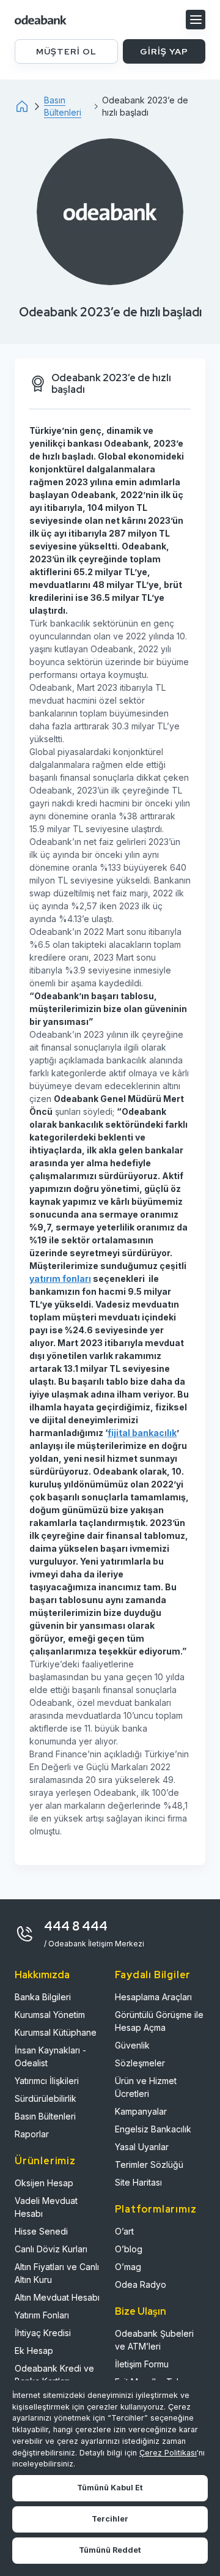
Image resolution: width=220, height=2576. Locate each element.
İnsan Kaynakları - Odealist (50, 2057)
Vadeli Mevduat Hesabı (46, 2207)
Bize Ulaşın (141, 2311)
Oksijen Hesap (44, 2183)
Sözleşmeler (140, 2063)
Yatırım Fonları (42, 2315)
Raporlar (32, 2134)
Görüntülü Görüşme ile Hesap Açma (159, 2021)
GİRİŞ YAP (164, 51)
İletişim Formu (142, 2364)
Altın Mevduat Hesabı (57, 2297)
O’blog (129, 2249)
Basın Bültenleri (45, 2116)
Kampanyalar (141, 2111)
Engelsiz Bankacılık (153, 2129)
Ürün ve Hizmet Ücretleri (146, 2087)
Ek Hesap (34, 2351)
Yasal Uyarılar (142, 2147)
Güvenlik (132, 2045)
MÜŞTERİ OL (66, 51)
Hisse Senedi (41, 2231)
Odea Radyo (141, 2284)
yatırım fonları (60, 1279)
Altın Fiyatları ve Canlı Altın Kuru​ (57, 2273)
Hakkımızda (42, 1975)
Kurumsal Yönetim (50, 2015)
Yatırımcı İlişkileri (47, 2081)
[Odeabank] (29, 106)
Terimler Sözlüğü (149, 2165)
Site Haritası (138, 2182)
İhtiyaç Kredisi (43, 2333)
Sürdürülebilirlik (46, 2098)
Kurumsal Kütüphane (56, 2032)
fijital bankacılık (142, 1433)
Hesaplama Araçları (153, 1997)
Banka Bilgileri (43, 1997)
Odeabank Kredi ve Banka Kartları (54, 2375)
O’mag (128, 2267)
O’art (124, 2231)
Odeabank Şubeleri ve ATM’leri (154, 2340)
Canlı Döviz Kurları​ (51, 2249)
